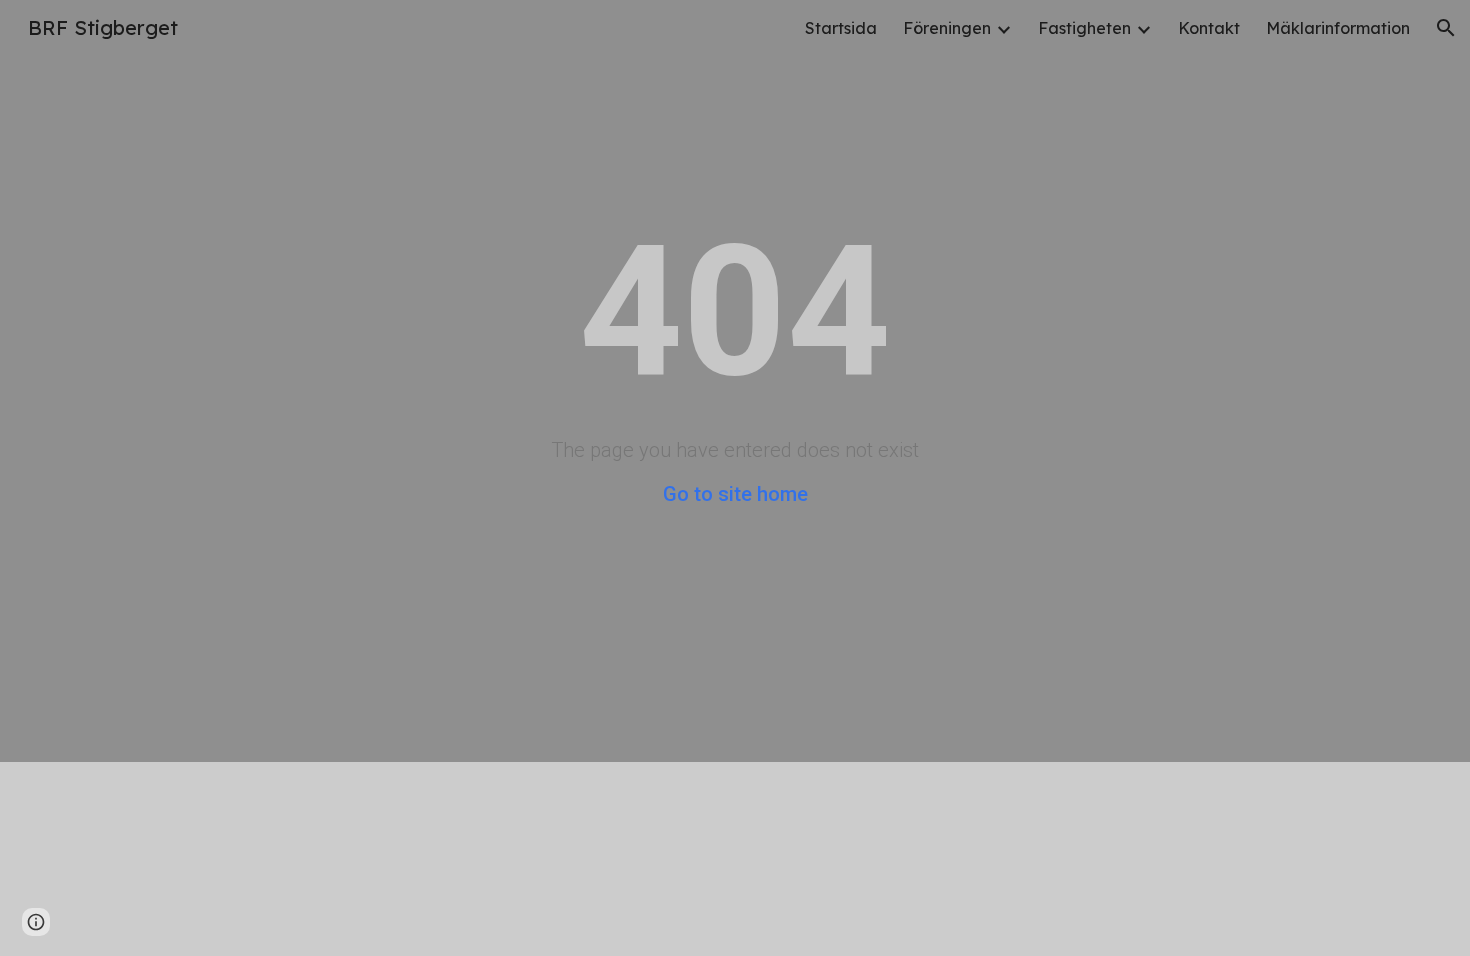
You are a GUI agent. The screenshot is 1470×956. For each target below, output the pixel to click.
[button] (1446, 28)
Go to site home (735, 494)
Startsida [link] (841, 28)
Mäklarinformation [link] (1338, 28)
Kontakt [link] (1209, 28)
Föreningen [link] (947, 28)
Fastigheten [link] (1084, 28)
